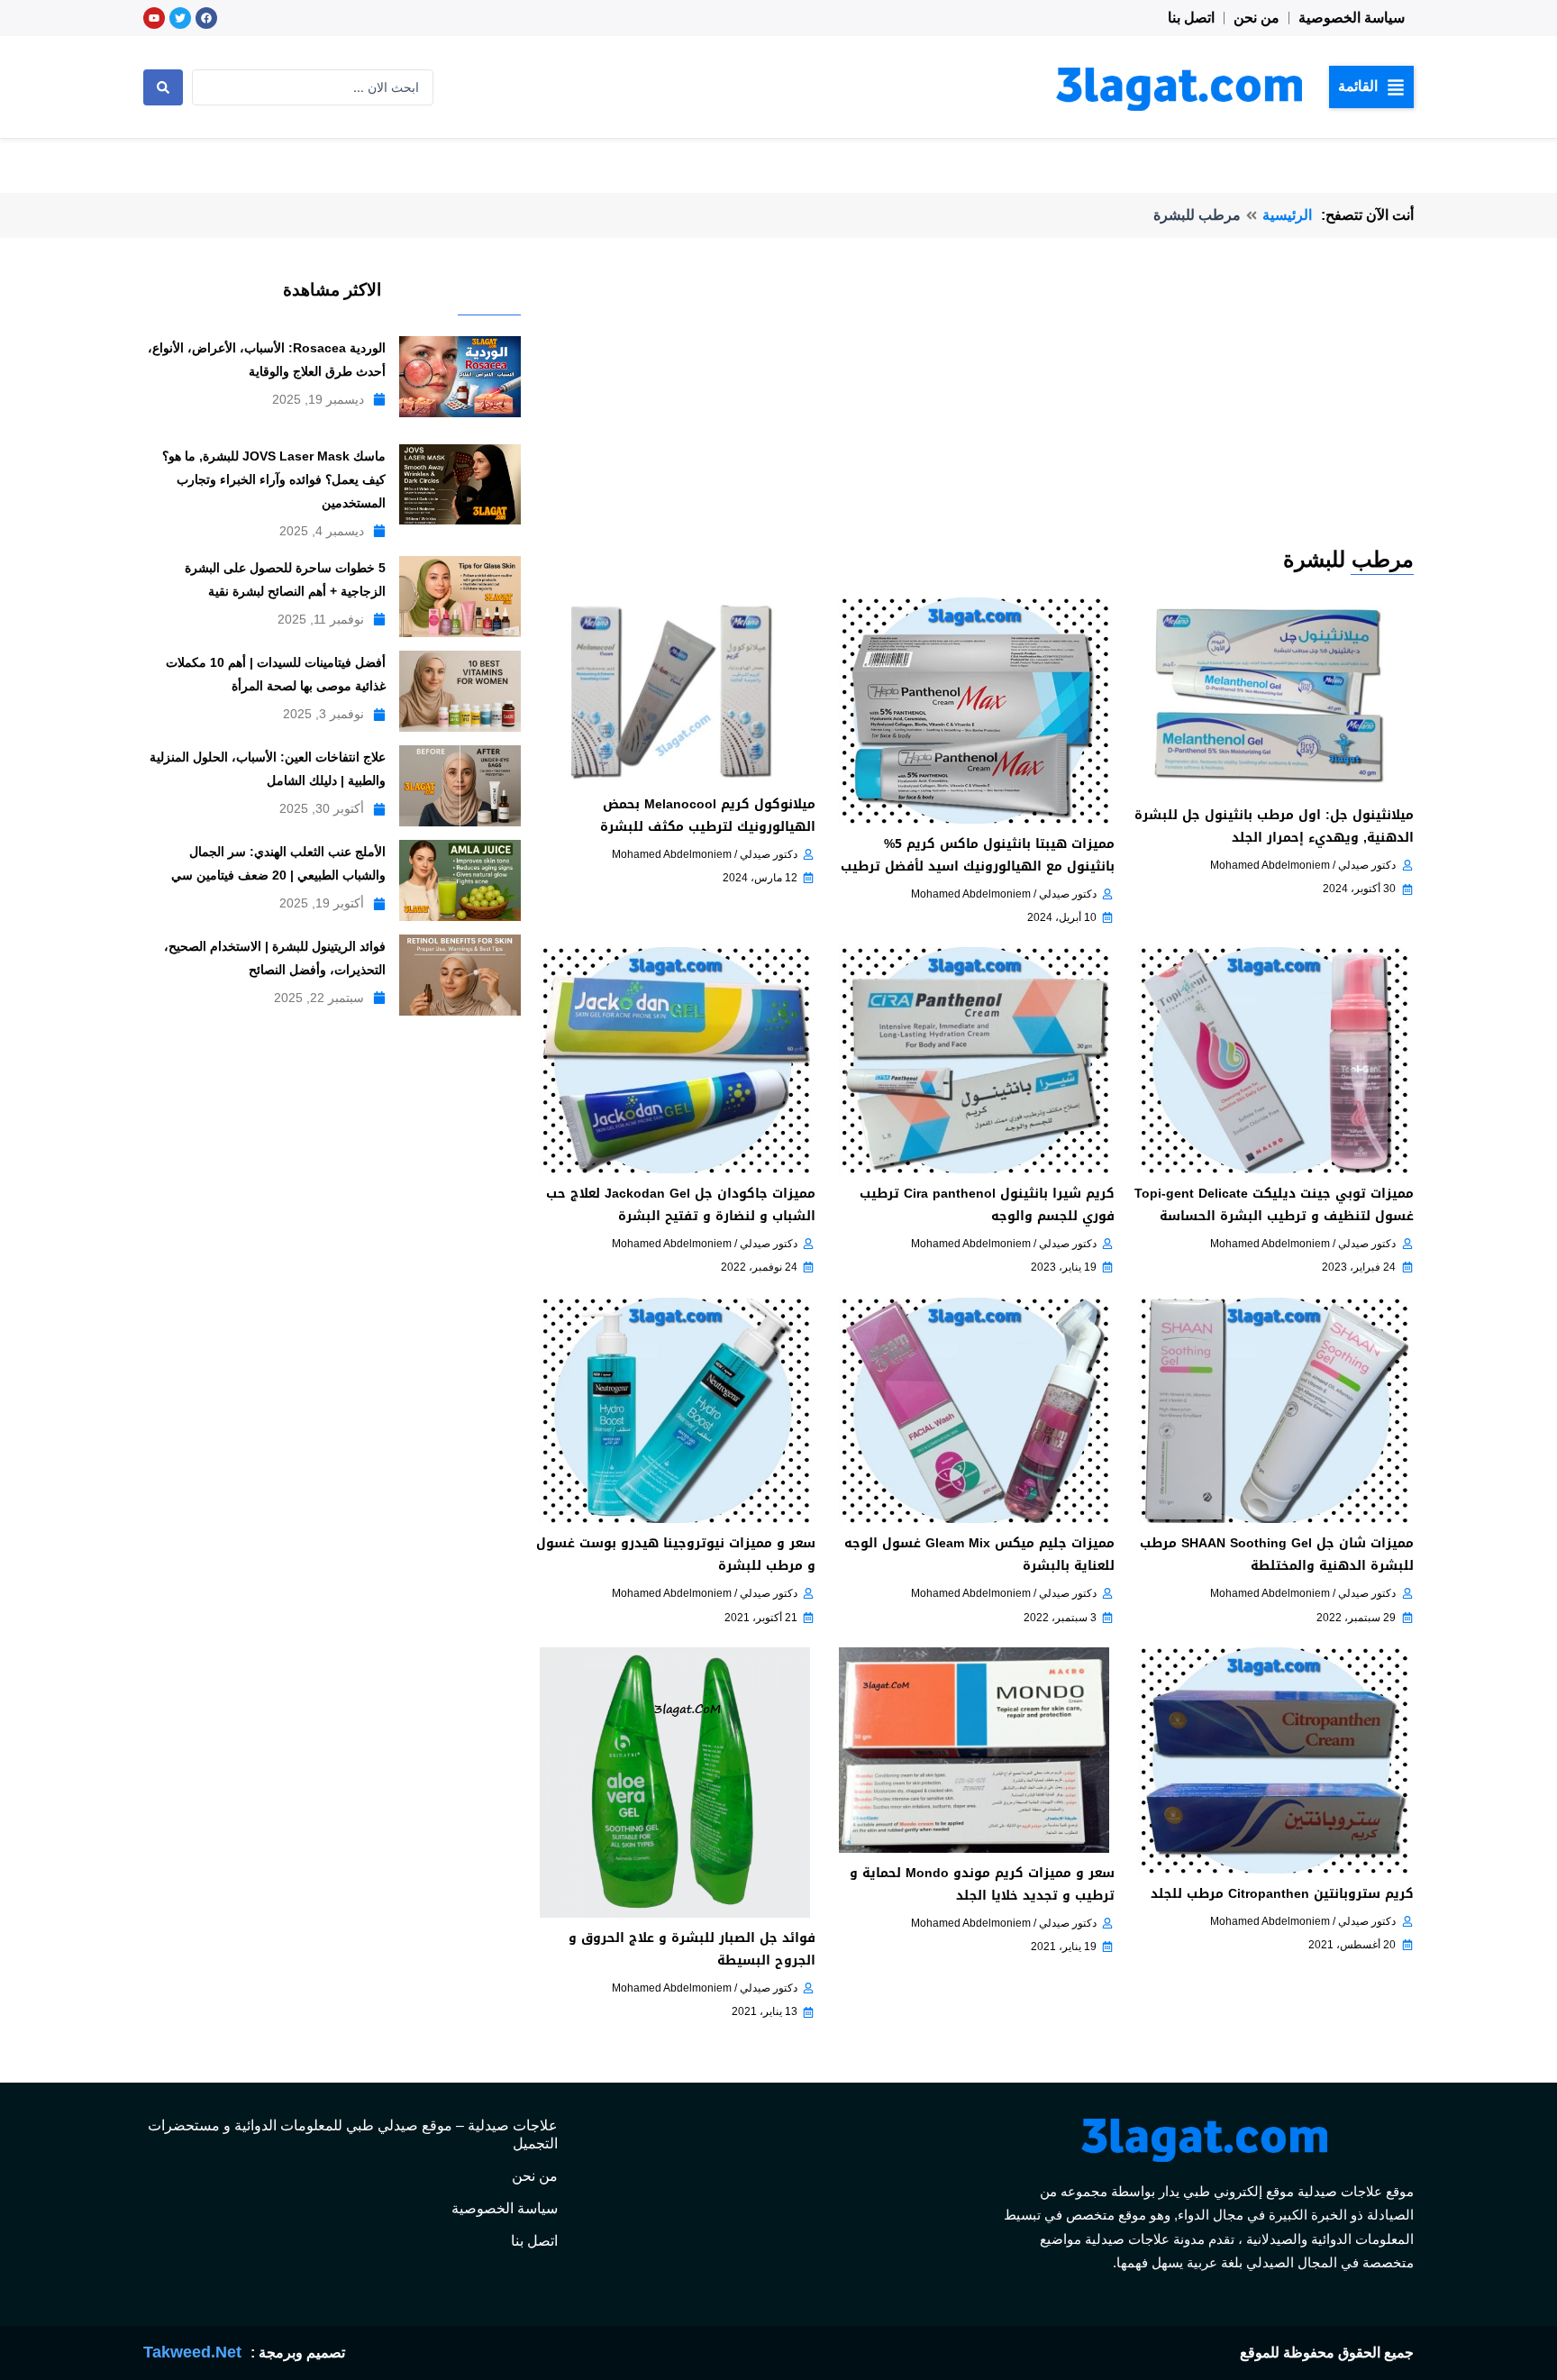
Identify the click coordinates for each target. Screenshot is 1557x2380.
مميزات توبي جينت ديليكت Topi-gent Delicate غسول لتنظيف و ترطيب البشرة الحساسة (1274, 1205)
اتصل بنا (1191, 18)
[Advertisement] (974, 409)
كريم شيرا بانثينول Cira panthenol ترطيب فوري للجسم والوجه (987, 1205)
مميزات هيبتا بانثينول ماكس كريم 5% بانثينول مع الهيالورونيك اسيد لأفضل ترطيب (978, 855)
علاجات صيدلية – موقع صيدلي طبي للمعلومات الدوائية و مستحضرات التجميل (353, 2134)
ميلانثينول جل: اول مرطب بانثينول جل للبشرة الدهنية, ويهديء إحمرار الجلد (1274, 826)
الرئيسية (1287, 215)
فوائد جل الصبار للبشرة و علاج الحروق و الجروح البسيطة (692, 1949)
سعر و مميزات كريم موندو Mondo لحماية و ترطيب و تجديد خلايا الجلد (982, 1884)
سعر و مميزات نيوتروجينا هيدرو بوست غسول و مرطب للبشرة (676, 1555)
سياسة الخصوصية (1352, 18)
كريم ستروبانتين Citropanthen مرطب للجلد (1282, 1894)
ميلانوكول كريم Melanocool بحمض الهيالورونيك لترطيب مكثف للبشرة (708, 816)
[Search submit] (163, 87)
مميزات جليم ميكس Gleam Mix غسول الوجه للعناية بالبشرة (979, 1555)
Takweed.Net (192, 2352)
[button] (1371, 87)
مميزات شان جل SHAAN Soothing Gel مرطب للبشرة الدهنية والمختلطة (1277, 1555)
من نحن (1257, 18)
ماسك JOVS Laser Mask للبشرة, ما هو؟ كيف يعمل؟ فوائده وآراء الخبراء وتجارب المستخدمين (274, 479)
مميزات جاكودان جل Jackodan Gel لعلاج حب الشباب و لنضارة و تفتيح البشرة (681, 1205)
